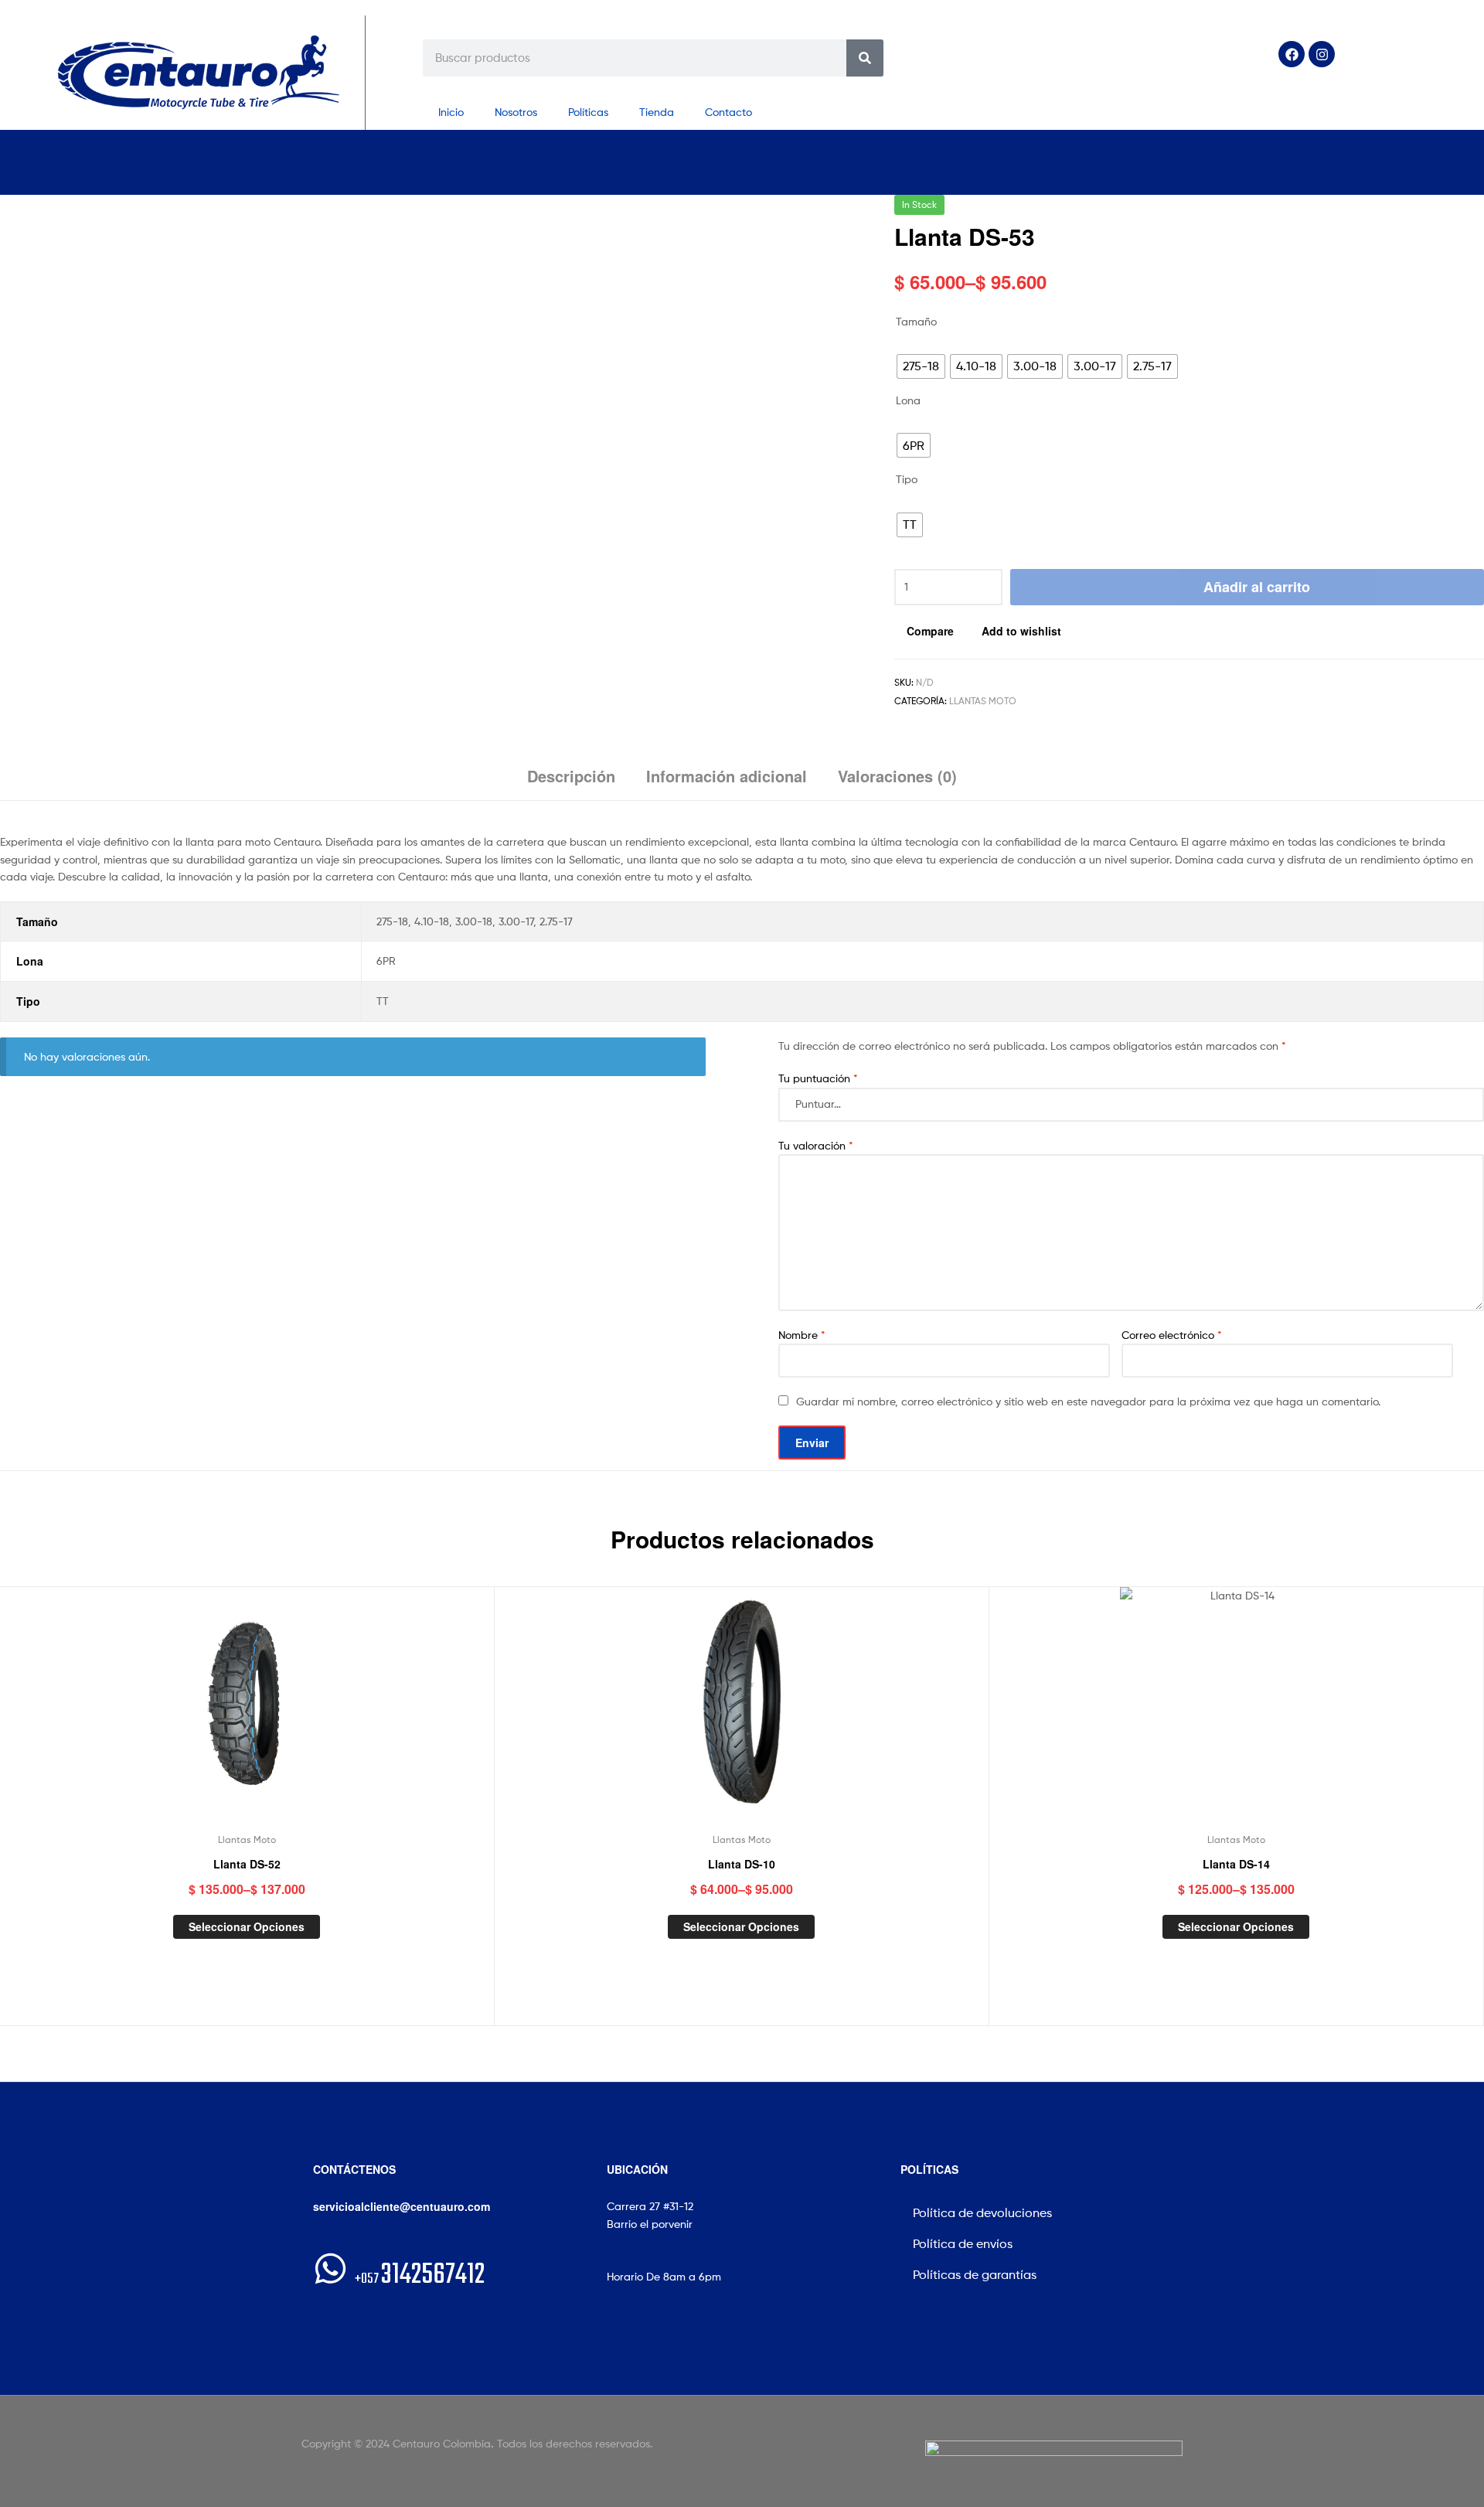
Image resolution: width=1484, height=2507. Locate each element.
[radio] (921, 366)
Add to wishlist (1021, 631)
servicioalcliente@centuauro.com (402, 2206)
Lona (908, 400)
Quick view (284, 1715)
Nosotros (516, 112)
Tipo (907, 479)
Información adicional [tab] (727, 776)
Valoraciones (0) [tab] (897, 776)
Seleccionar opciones (247, 1926)
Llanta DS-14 (1236, 1864)
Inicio (451, 112)
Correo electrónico (1172, 1335)
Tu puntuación (818, 1078)
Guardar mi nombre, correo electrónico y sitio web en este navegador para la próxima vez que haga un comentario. (1088, 1401)
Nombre (802, 1335)
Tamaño (916, 321)
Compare (930, 631)
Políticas (588, 112)
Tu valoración (816, 1145)
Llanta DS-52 (247, 1864)
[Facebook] (1292, 54)
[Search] (865, 58)
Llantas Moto (983, 701)
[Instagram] (1322, 54)
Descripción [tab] (571, 776)
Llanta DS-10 (742, 1864)
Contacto (728, 112)
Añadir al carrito (1257, 587)
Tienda (657, 112)
